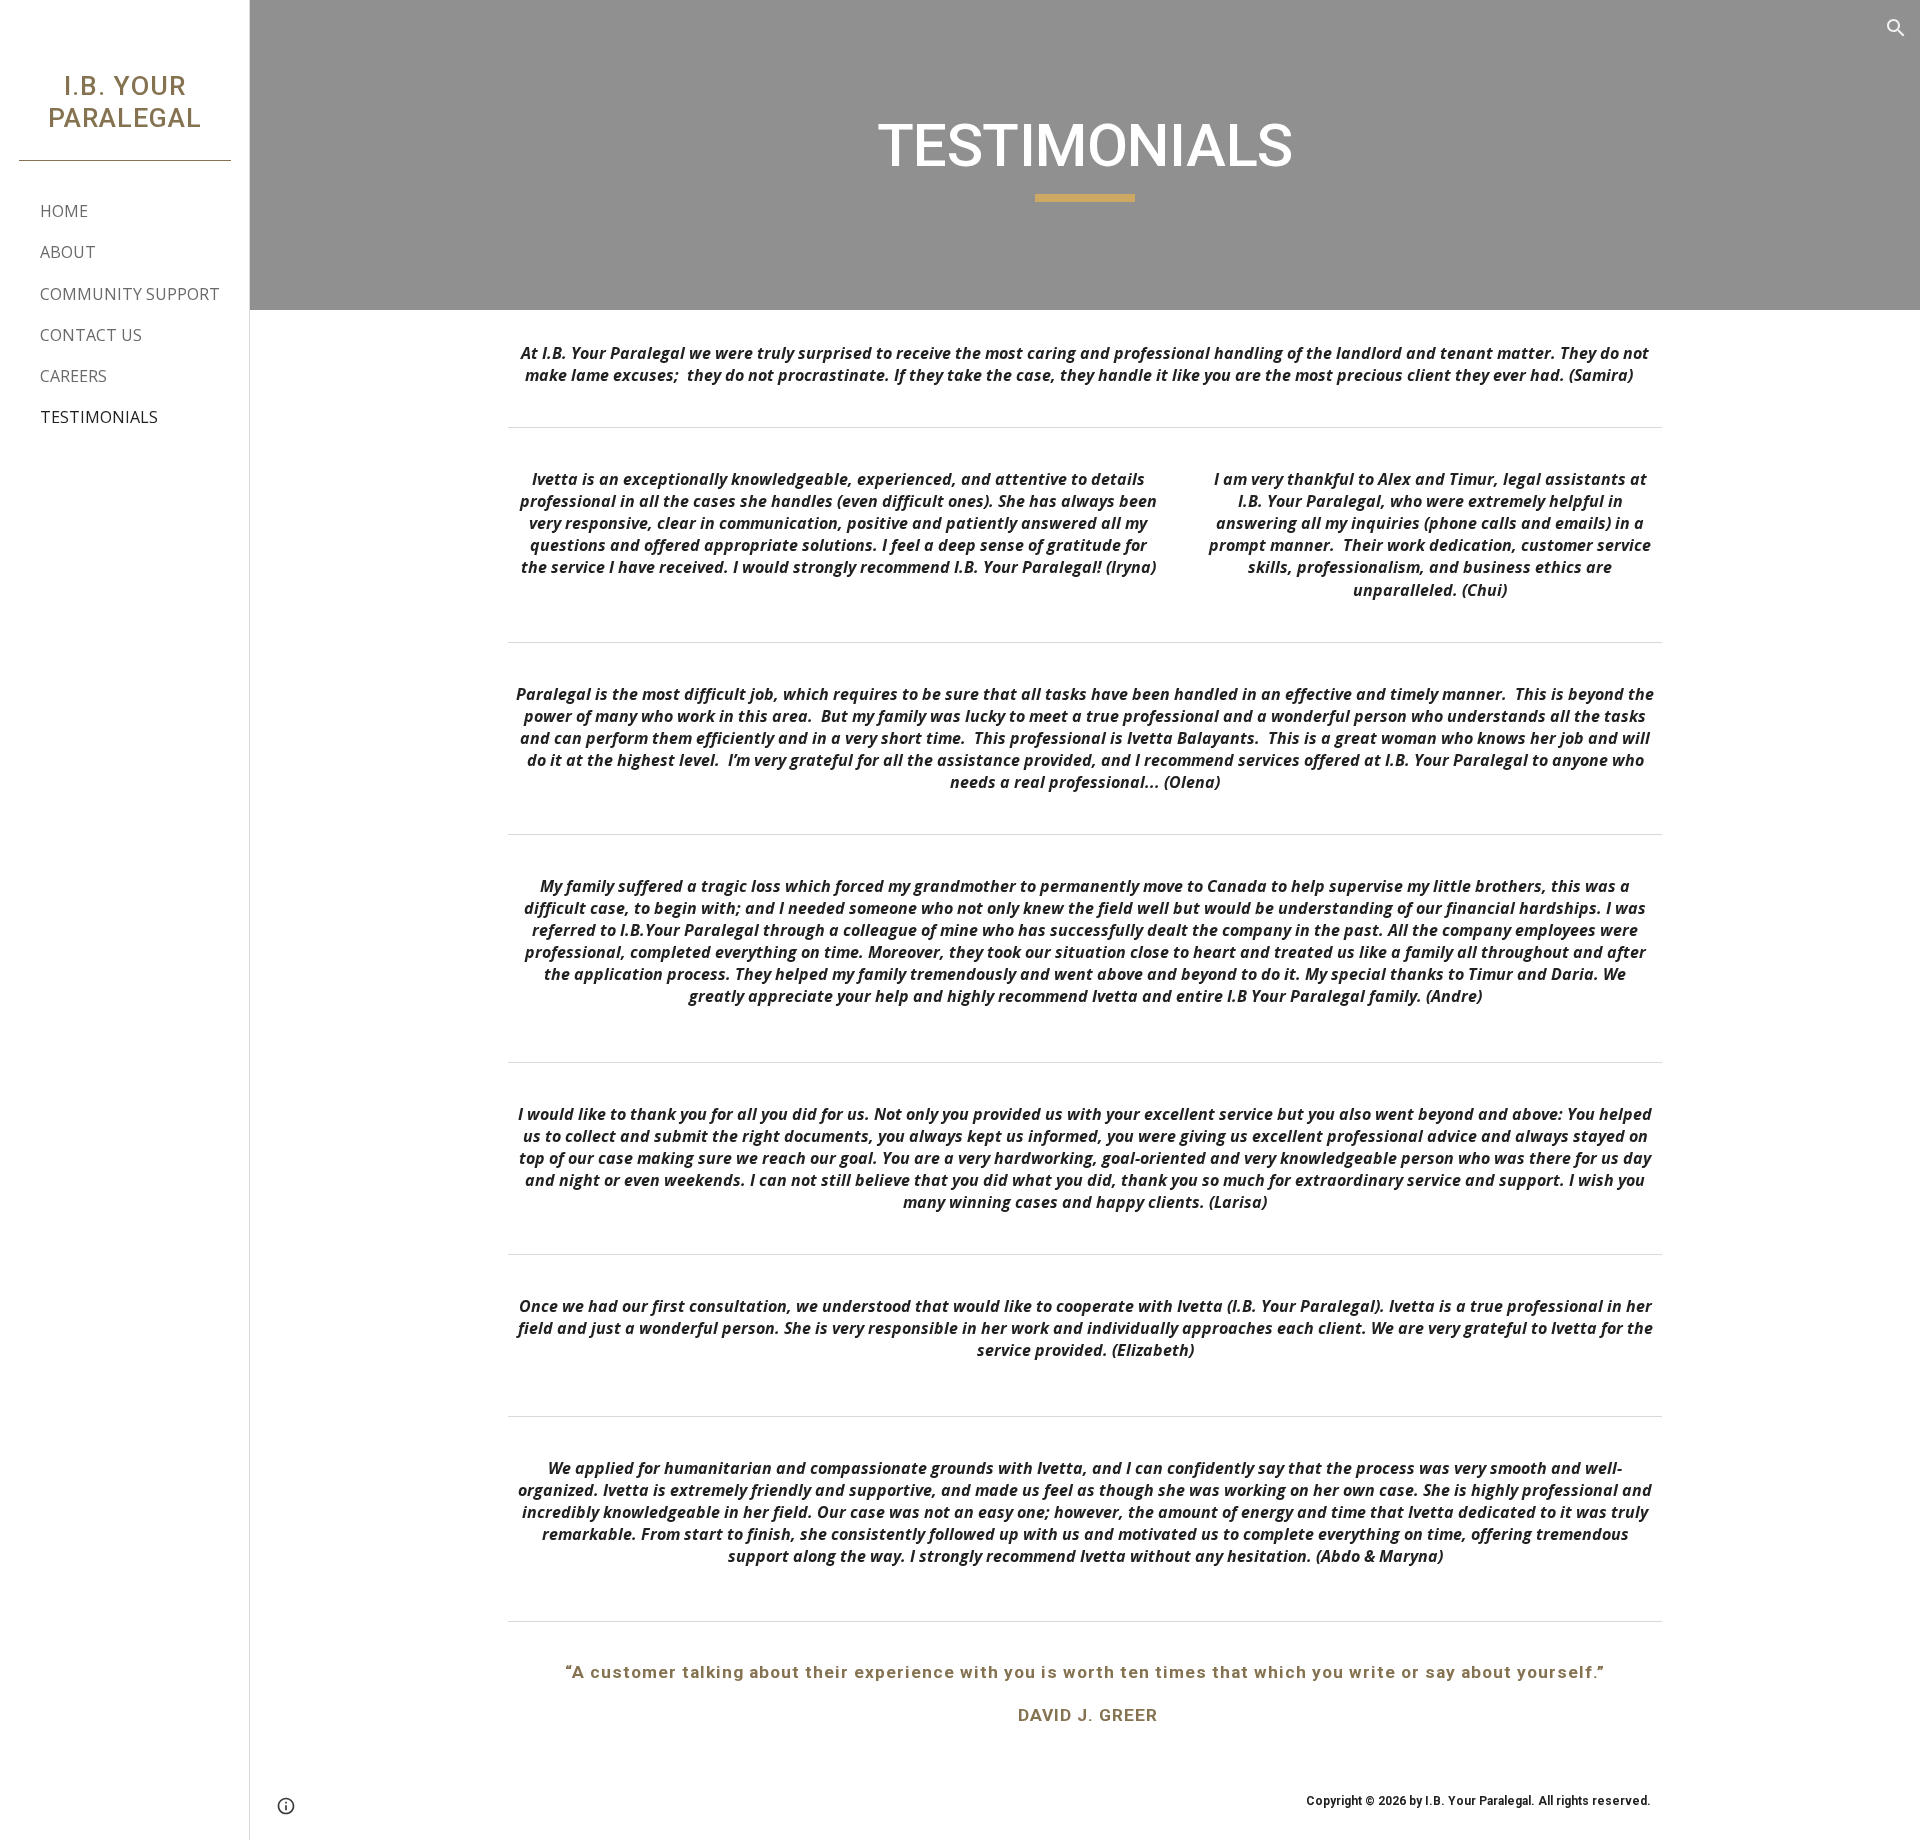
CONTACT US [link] (91, 335)
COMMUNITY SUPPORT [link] (130, 294)
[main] (1085, 155)
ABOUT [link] (68, 252)
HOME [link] (64, 211)
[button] (1896, 28)
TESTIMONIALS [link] (99, 417)
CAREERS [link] (73, 376)
